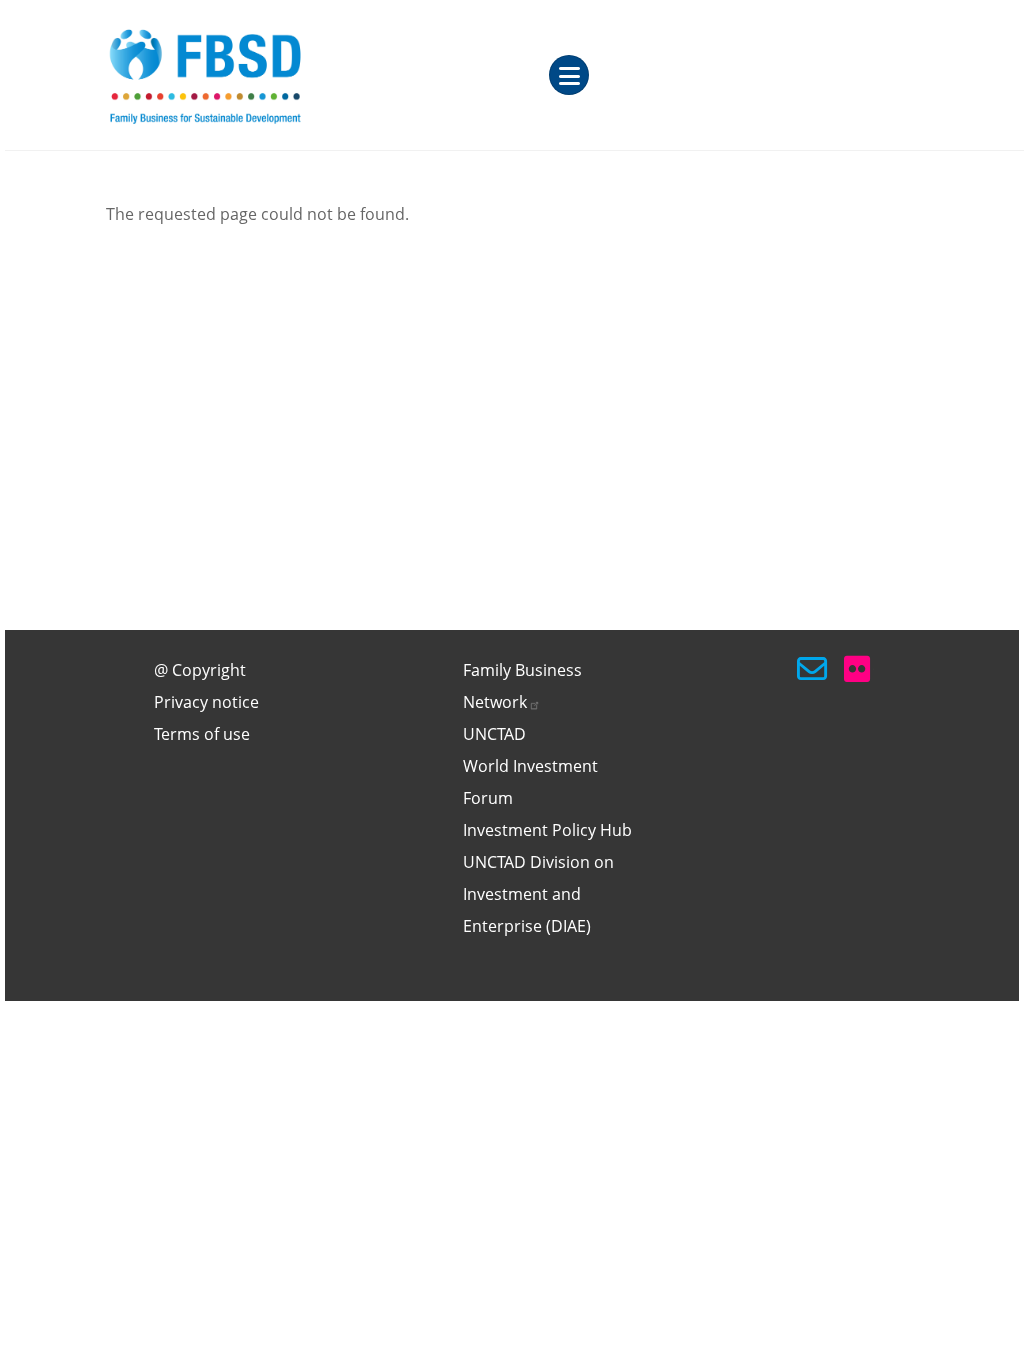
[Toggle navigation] (569, 75)
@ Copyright (200, 670)
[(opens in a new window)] (859, 669)
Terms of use (202, 734)
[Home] (261, 75)
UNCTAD (494, 734)
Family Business (522, 686)
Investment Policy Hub (547, 830)
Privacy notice (206, 702)
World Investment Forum (530, 782)
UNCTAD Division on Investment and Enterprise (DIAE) (538, 894)
